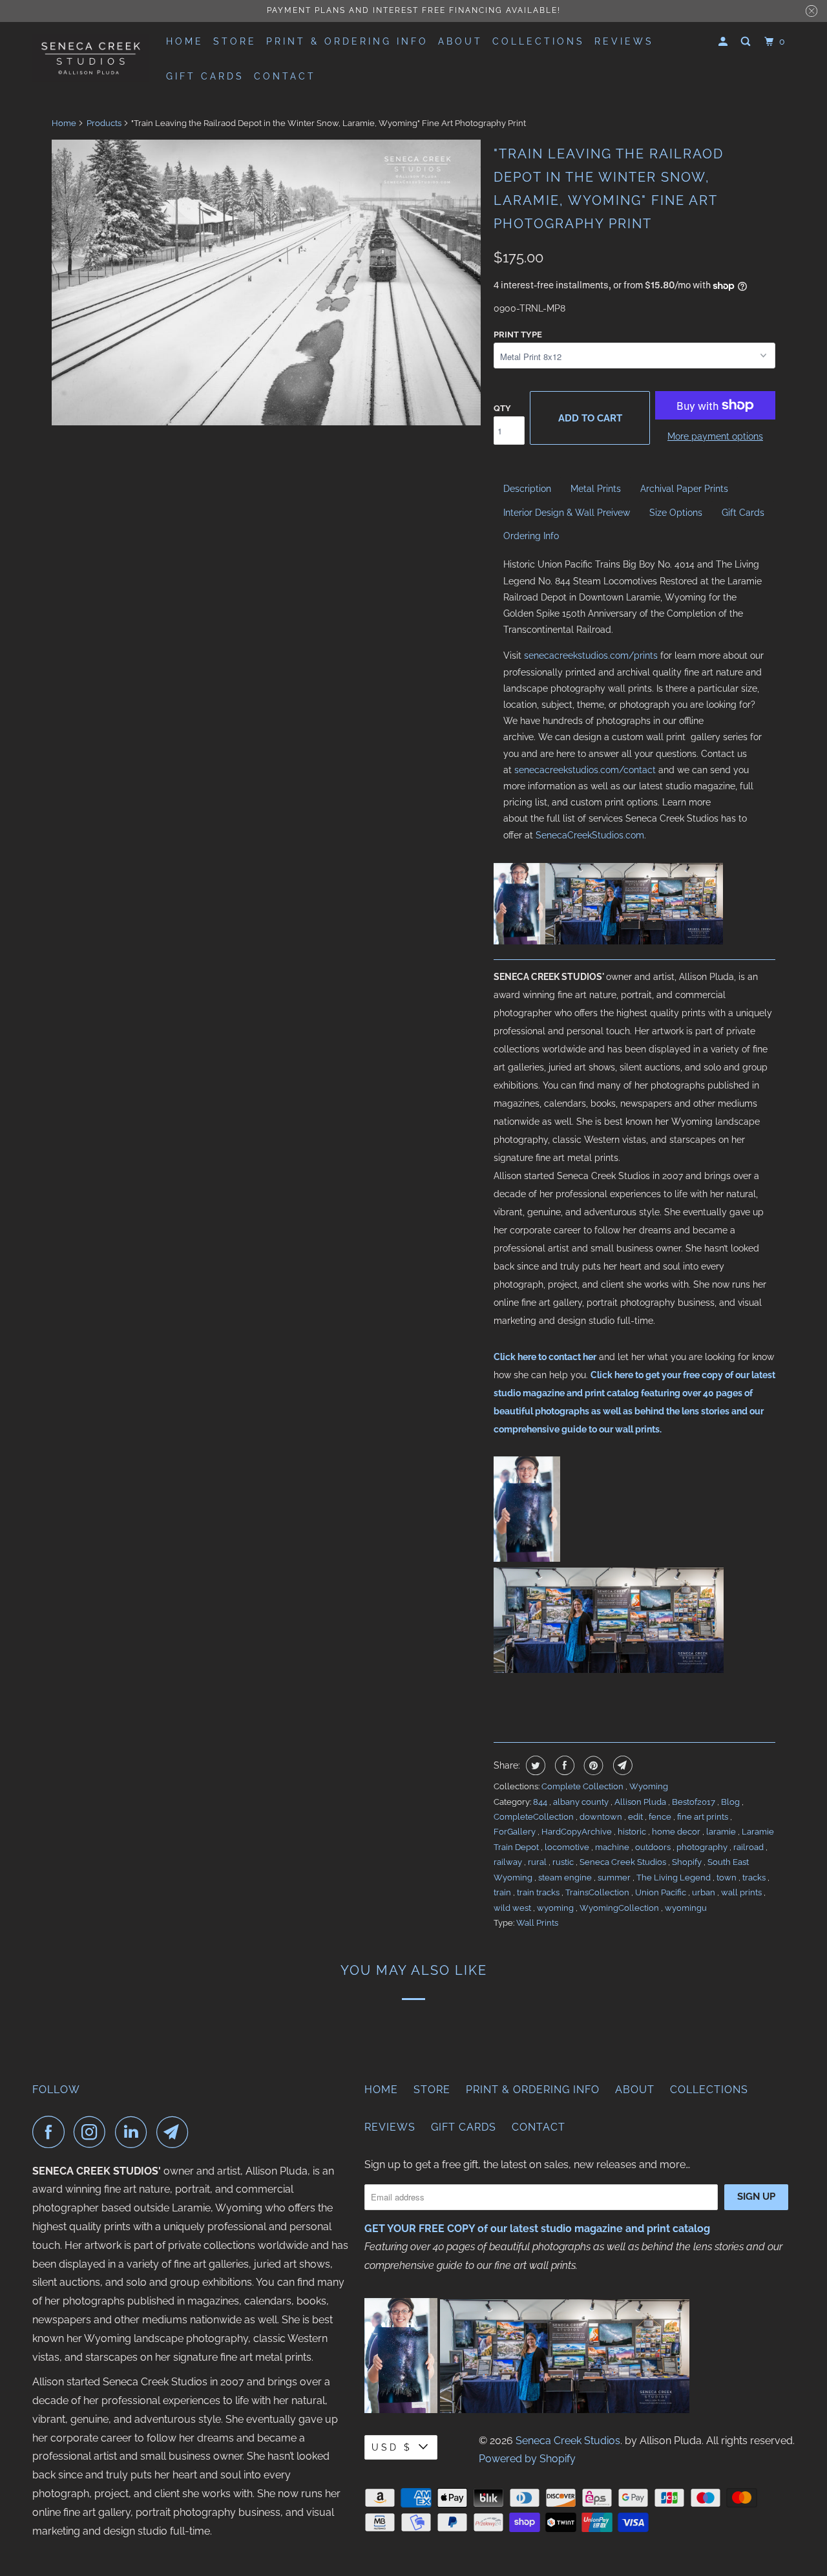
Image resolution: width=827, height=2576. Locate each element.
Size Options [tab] (676, 513)
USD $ (392, 2447)
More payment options (715, 436)
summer (615, 1878)
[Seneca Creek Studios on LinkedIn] (134, 2132)
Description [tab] (527, 489)
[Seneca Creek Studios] (90, 58)
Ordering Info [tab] (531, 536)
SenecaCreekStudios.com (590, 835)
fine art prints (704, 1817)
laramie (722, 1832)
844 (541, 1802)
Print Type (518, 335)
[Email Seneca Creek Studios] (176, 2132)
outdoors (654, 1847)
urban (705, 1892)
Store (235, 41)
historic (633, 1832)
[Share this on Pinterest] (592, 1765)
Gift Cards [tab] (743, 513)
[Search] (748, 42)
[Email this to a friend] (621, 1765)
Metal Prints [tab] (596, 489)
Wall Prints (537, 1923)
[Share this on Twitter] (534, 1765)
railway (509, 1862)
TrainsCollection (598, 1892)
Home (185, 41)
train (503, 1892)
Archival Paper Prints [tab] (684, 489)
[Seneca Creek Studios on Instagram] (93, 2132)
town (728, 1878)
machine (613, 1847)
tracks (755, 1878)
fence (661, 1817)
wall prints (742, 1892)
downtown (602, 1817)
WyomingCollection (620, 1908)
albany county (582, 1802)
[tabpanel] (634, 700)
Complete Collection (583, 1786)
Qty (502, 408)
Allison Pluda (641, 1802)
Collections (539, 41)
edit (636, 1817)
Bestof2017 (695, 1802)
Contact (285, 76)
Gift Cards (205, 76)
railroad (749, 1847)
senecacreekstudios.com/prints (591, 655)
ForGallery (516, 1832)
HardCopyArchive (578, 1832)
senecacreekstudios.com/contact (585, 770)
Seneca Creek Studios (624, 1862)
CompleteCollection (535, 1817)
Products (104, 123)
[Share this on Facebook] (563, 1765)
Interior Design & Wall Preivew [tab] (567, 513)
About (460, 41)
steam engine (566, 1878)
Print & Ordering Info (347, 41)
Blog (731, 1802)
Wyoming (649, 1786)
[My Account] (725, 42)
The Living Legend (675, 1878)
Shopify (688, 1862)
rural (538, 1862)
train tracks (539, 1892)
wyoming (556, 1908)
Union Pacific (662, 1892)
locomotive (568, 1847)
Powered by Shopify (527, 2459)
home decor (677, 1832)
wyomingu (686, 1908)
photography (703, 1847)
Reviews (624, 41)
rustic (564, 1862)
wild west (513, 1908)
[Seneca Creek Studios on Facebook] (52, 2132)
